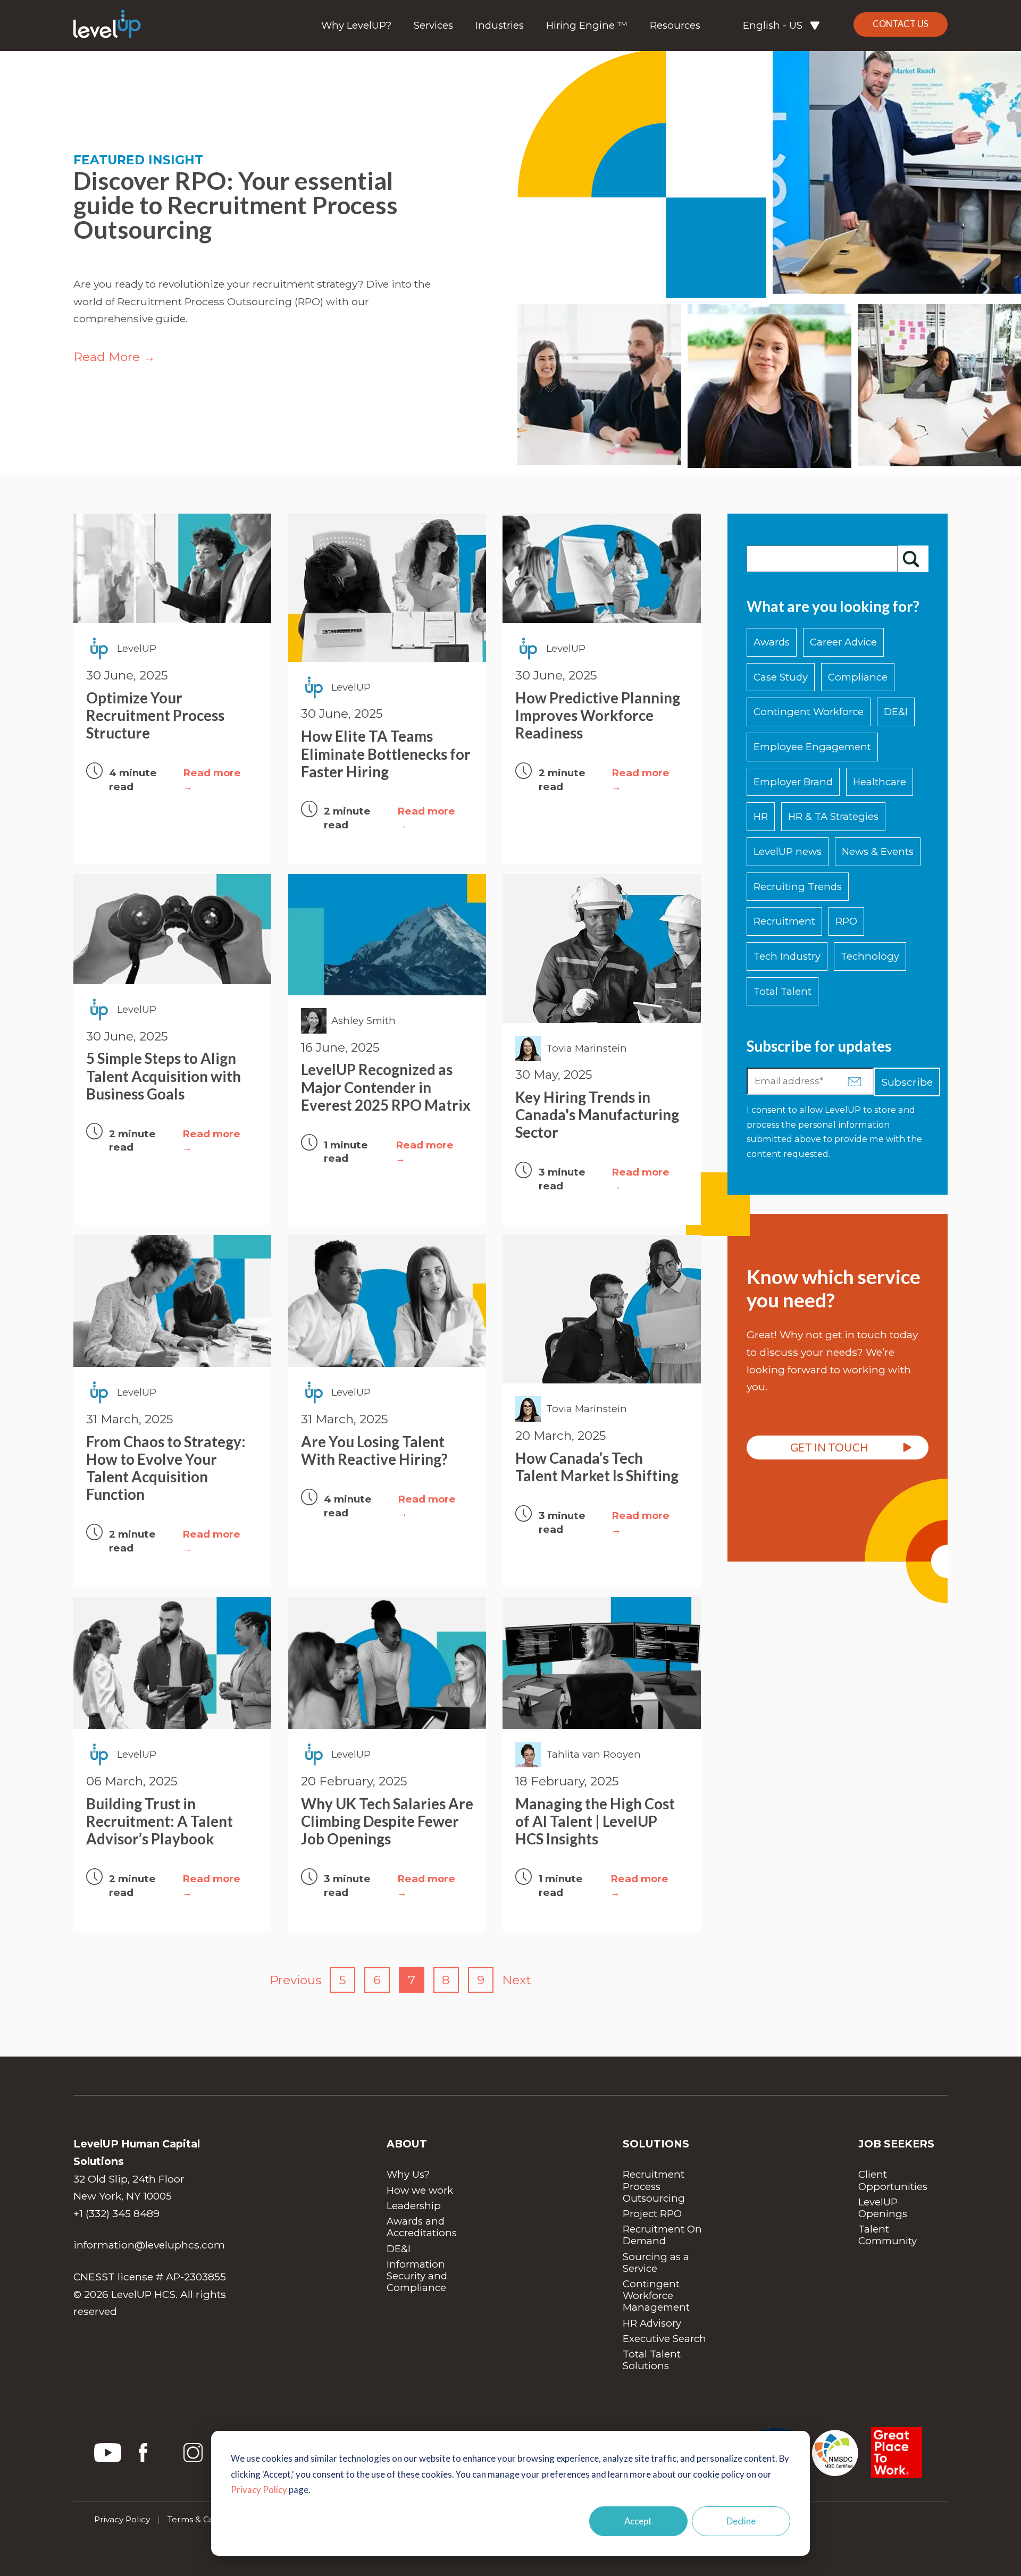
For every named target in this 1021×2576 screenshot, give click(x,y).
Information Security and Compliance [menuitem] (418, 2276)
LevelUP (137, 648)
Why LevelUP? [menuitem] (356, 26)
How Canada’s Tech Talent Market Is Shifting (597, 1467)
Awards (772, 642)
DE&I (896, 712)
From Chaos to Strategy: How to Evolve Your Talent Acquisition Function (166, 1468)
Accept (638, 2521)
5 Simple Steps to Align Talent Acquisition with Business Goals (164, 1076)
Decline (741, 2521)
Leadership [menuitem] (414, 2206)
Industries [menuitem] (500, 26)
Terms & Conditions (207, 2519)
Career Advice (843, 642)
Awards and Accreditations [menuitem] (422, 2227)
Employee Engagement (812, 747)
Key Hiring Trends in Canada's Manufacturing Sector (597, 1115)
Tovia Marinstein (587, 1048)
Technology (870, 956)
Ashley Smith (363, 1021)
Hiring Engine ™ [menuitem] (587, 26)
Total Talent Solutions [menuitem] (653, 2360)
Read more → (212, 780)
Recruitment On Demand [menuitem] (664, 2235)
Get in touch (829, 1447)
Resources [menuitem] (675, 26)
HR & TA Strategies (833, 816)
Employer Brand (793, 782)
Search (913, 559)
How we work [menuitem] (420, 2190)
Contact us (901, 24)
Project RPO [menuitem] (652, 2214)
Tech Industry (787, 956)
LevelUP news (788, 851)
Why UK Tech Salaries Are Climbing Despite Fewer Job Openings (387, 1821)
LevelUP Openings (883, 2208)
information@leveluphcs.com (149, 2245)
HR (761, 816)
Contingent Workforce (809, 712)
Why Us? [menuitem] (408, 2174)
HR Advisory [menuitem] (652, 2323)
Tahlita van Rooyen (593, 1754)
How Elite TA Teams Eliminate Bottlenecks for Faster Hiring (386, 754)
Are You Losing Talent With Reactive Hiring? (374, 1450)
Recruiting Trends (798, 887)
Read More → (114, 357)
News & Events (878, 851)
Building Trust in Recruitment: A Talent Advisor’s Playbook (160, 1821)
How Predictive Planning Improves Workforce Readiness (598, 715)
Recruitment (784, 921)
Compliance (858, 677)
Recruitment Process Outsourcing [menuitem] (655, 2186)
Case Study (781, 677)
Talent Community (888, 2235)
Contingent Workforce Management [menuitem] (656, 2296)
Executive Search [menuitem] (664, 2339)
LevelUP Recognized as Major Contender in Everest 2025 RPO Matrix (386, 1087)
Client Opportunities (893, 2180)
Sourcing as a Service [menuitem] (657, 2263)
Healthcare (880, 782)
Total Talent (783, 991)
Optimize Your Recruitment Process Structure (155, 715)
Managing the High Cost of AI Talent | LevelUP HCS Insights (595, 1821)
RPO (846, 921)
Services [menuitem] (433, 26)
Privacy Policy (259, 2490)
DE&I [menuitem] (399, 2249)
